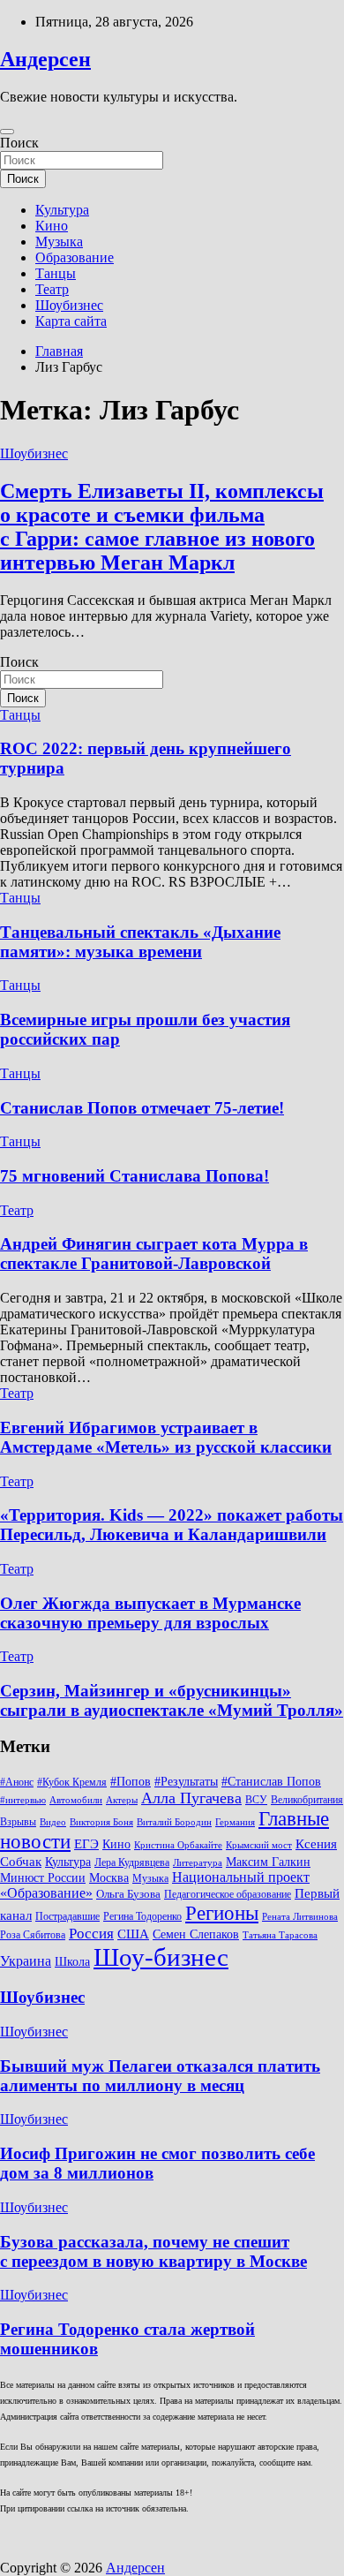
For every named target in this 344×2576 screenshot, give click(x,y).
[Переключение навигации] (7, 132)
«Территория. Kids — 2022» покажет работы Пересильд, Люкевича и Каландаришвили (172, 1525)
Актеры (122, 1800)
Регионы (222, 1913)
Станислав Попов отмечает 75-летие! (142, 1108)
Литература (198, 1863)
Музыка (59, 242)
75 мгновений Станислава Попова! (135, 1176)
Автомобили (76, 1800)
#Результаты (186, 1781)
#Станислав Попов (271, 1782)
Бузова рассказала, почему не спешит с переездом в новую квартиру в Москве (153, 2251)
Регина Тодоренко (142, 1916)
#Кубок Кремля (72, 1782)
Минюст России (43, 1878)
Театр (52, 289)
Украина (26, 1961)
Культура (62, 210)
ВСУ (256, 1800)
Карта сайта (71, 321)
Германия (235, 1822)
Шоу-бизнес (161, 1957)
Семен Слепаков (196, 1934)
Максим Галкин (268, 1862)
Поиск (19, 143)
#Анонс (17, 1782)
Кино (52, 226)
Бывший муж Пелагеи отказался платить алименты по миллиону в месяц (160, 2076)
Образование (75, 257)
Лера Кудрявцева (132, 1862)
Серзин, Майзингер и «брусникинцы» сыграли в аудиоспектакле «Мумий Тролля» (172, 1700)
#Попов (131, 1782)
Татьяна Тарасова (280, 1935)
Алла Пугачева (191, 1798)
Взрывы (18, 1822)
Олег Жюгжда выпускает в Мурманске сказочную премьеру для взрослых (150, 1613)
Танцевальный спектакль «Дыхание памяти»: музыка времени (140, 942)
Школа (72, 1961)
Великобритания (307, 1800)
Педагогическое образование (228, 1894)
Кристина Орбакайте (178, 1845)
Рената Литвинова (300, 1917)
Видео (53, 1822)
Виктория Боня (101, 1822)
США (133, 1934)
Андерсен (45, 59)
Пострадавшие (67, 1916)
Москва (109, 1878)
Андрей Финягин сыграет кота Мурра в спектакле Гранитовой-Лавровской (154, 1254)
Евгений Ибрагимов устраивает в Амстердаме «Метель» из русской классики (166, 1437)
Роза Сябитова (33, 1935)
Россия (91, 1934)
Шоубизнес (69, 305)
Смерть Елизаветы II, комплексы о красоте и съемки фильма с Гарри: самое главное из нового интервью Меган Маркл (162, 527)
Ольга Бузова (128, 1894)
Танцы (56, 273)
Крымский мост (259, 1845)
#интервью (23, 1800)
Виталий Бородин (174, 1822)
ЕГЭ (86, 1843)
